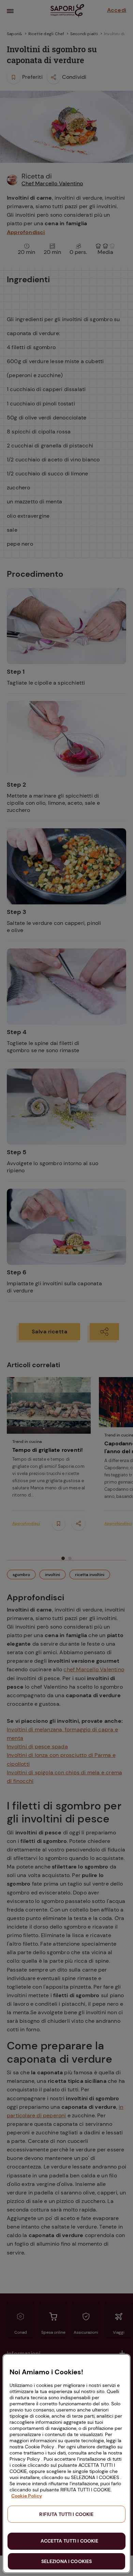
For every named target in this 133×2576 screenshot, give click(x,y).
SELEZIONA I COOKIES (67, 2561)
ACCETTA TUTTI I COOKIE (69, 2541)
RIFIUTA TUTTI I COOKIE (66, 2514)
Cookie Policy (27, 2496)
